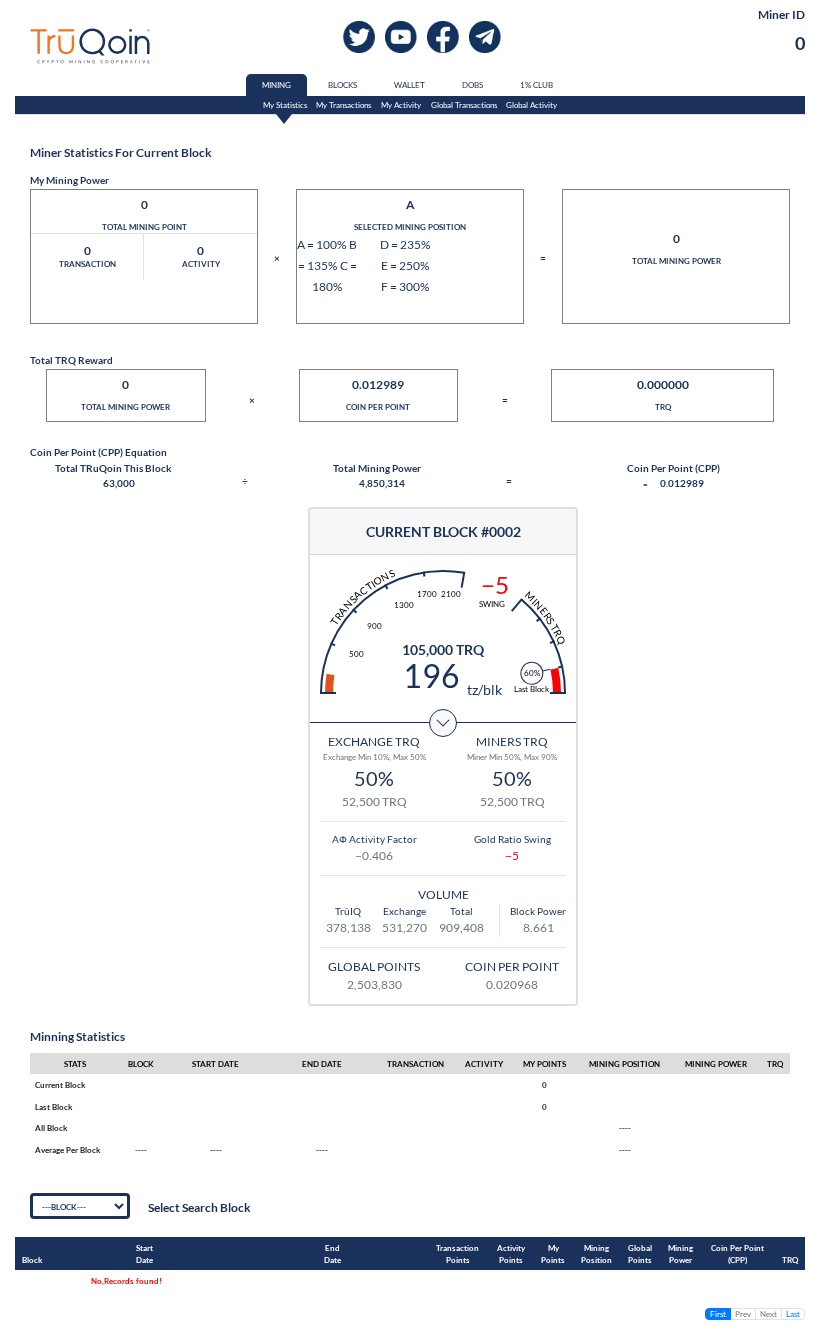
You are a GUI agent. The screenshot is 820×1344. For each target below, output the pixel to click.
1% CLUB (536, 85)
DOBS (472, 85)
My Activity (401, 105)
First (718, 1314)
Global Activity (531, 105)
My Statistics (285, 105)
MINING (276, 85)
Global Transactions (464, 105)
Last (793, 1314)
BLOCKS (342, 85)
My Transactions (343, 105)
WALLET (409, 85)
